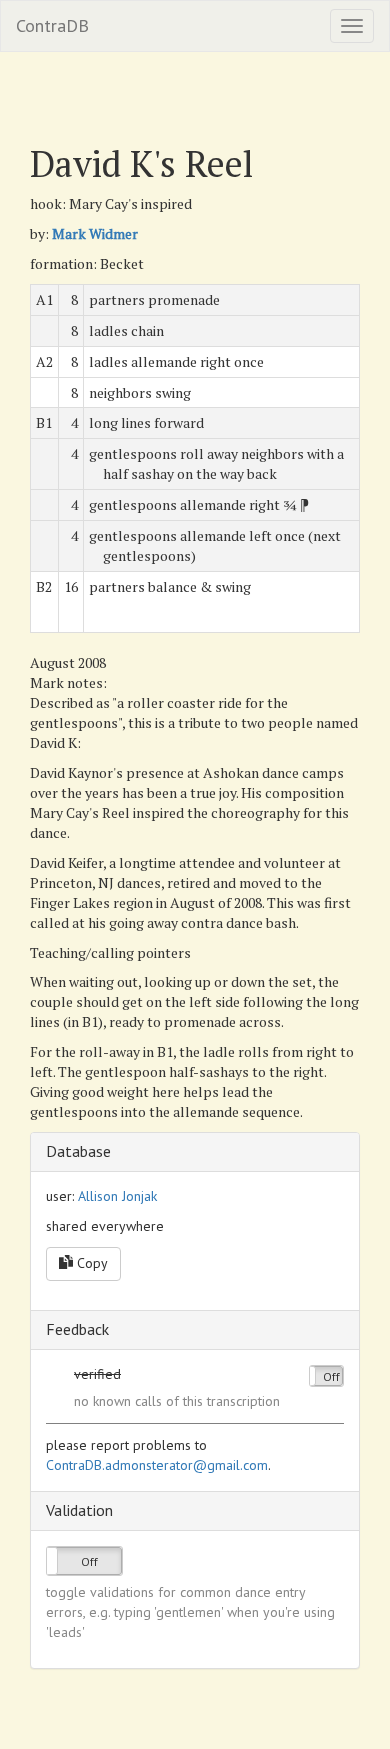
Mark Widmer (95, 233)
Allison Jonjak (117, 1196)
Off (331, 1376)
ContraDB (52, 25)
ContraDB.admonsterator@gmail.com (157, 1465)
